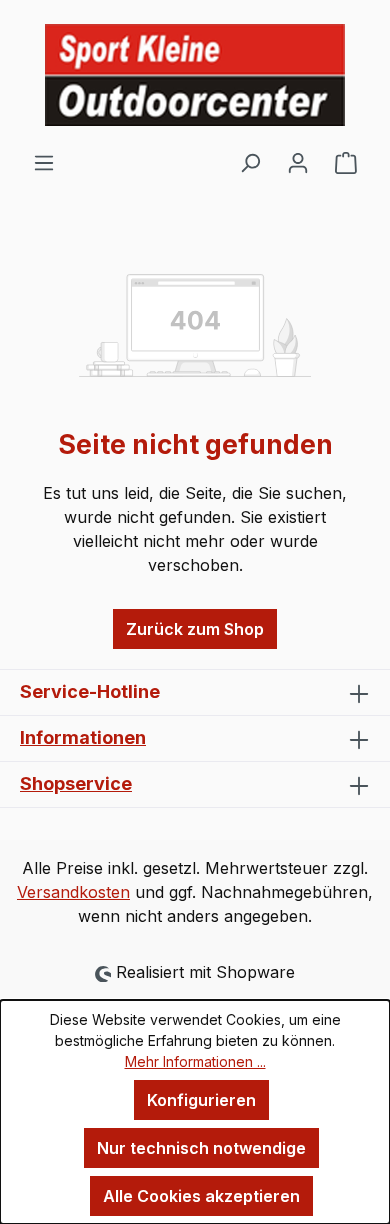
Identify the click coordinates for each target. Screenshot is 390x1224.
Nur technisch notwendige (201, 1148)
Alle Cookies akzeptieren (201, 1196)
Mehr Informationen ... (195, 1061)
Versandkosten (73, 892)
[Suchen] (250, 162)
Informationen (83, 737)
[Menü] (44, 162)
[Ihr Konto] (298, 162)
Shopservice (76, 783)
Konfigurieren (201, 1100)
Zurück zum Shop (195, 629)
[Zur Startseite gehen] (195, 75)
